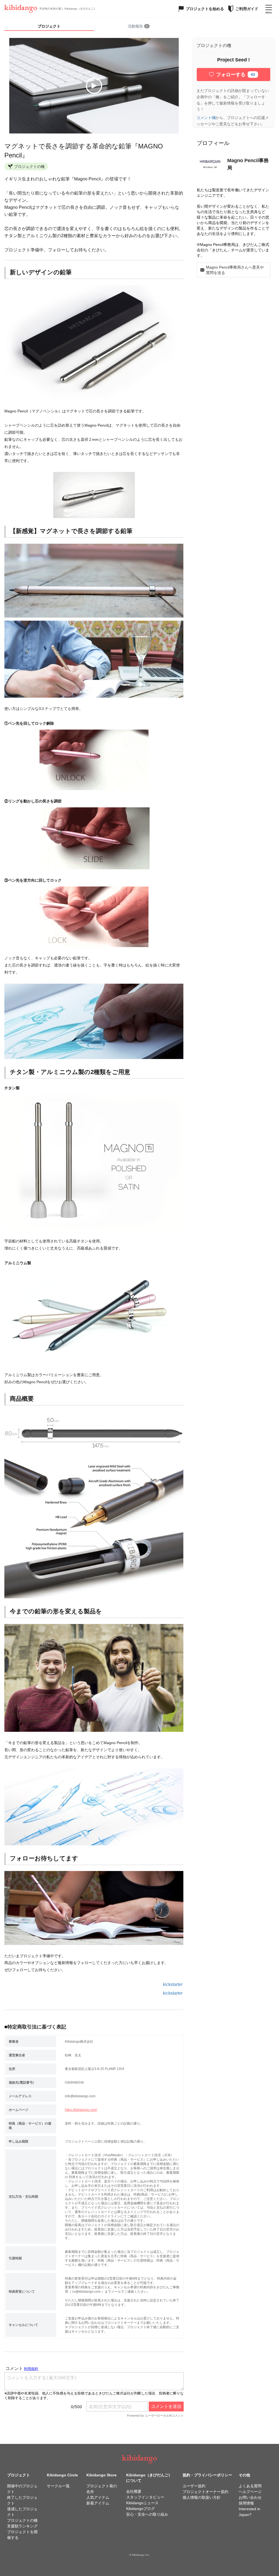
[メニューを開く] (269, 9)
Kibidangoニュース (142, 2503)
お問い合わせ (250, 2497)
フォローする (236, 75)
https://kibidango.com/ (81, 2110)
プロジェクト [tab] (49, 26)
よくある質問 (250, 2486)
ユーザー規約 (194, 2486)
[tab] (139, 26)
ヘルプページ (250, 2492)
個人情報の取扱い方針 (202, 2497)
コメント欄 (206, 118)
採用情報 (246, 2503)
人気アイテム (98, 2497)
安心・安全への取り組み (147, 2514)
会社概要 (134, 2491)
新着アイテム (98, 2503)
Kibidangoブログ (140, 2509)
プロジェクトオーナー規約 (205, 2492)
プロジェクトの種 (22, 2520)
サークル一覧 (58, 2486)
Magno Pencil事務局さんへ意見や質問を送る (235, 270)
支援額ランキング (22, 2526)
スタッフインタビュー (145, 2497)
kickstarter (173, 1984)
